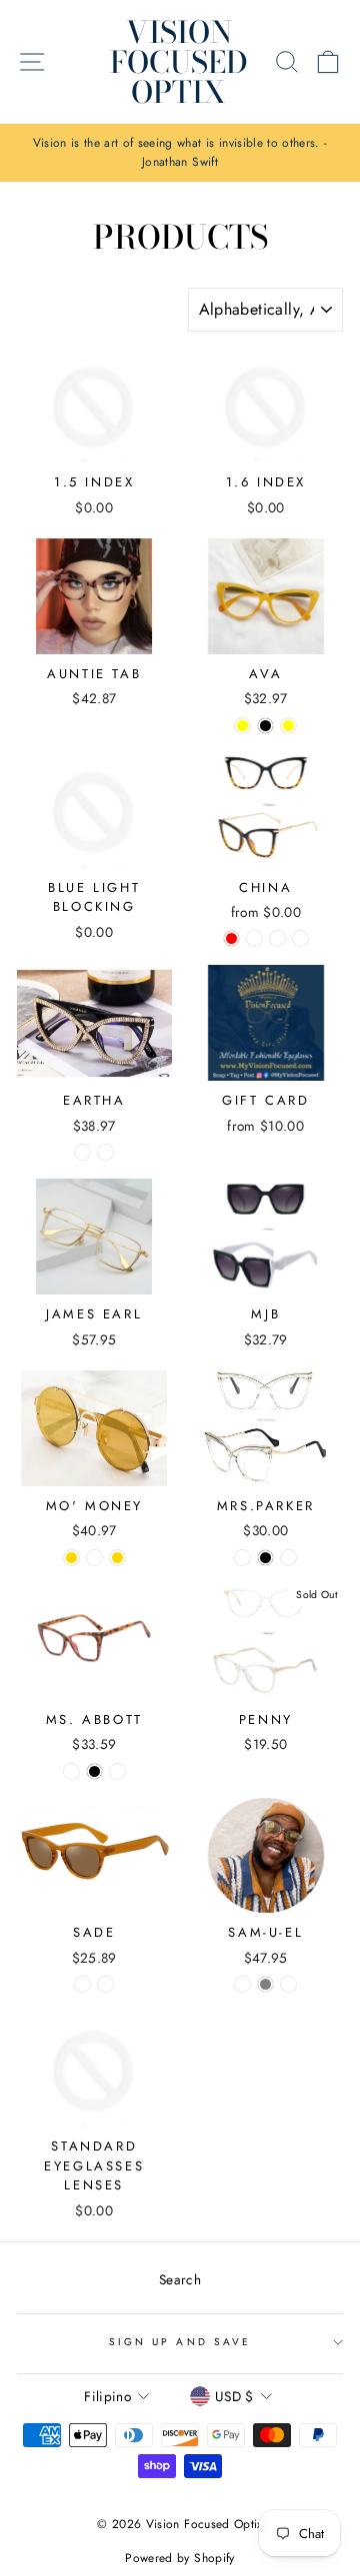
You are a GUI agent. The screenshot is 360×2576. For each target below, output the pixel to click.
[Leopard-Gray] (105, 1984)
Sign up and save (180, 2342)
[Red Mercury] (94, 1558)
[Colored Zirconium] (105, 1152)
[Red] (231, 938)
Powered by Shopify (179, 2558)
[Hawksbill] (242, 1984)
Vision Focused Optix (179, 62)
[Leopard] (254, 938)
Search (180, 2279)
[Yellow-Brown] (82, 1984)
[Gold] (71, 1558)
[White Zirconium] (82, 1152)
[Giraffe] (300, 938)
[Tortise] (71, 1771)
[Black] (265, 726)
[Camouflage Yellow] (288, 726)
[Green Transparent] (117, 1771)
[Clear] (277, 938)
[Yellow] (242, 726)
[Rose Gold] (117, 1558)
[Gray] (265, 1984)
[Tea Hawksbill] (288, 1984)
